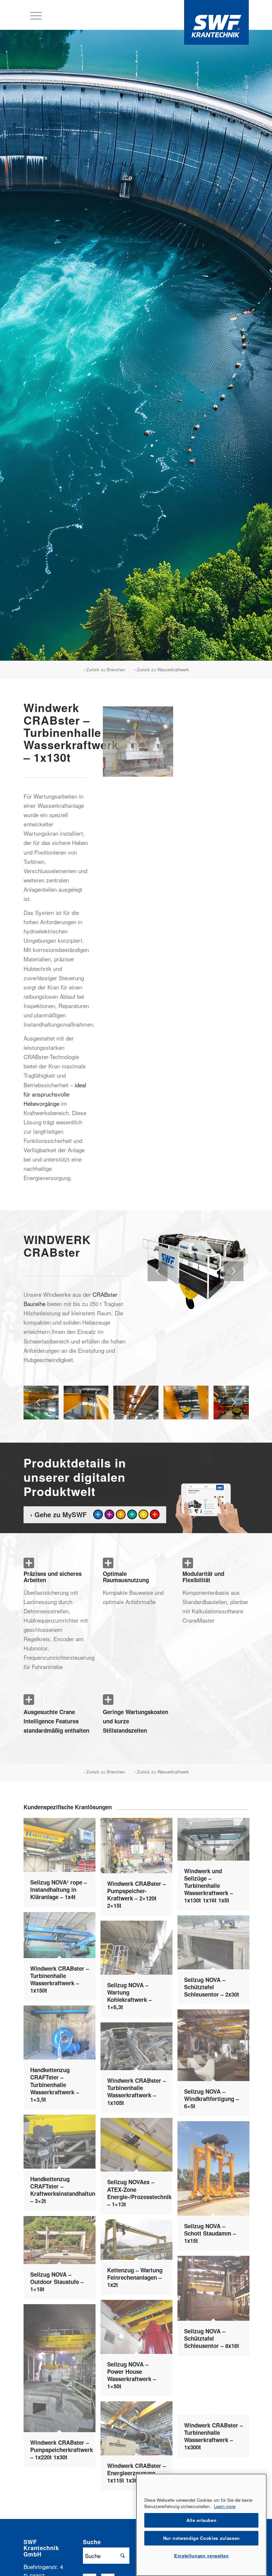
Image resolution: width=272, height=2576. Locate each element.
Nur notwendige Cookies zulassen (202, 2538)
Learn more (225, 2506)
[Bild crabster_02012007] (140, 744)
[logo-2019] (216, 22)
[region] (201, 2525)
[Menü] (33, 15)
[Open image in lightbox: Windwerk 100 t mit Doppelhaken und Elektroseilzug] (151, 1412)
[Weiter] (234, 1271)
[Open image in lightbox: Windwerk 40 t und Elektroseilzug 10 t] (51, 1412)
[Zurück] (158, 1271)
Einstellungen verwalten (201, 2556)
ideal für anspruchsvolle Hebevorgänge (55, 1094)
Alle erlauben (202, 2520)
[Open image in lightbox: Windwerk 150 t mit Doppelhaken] (201, 1412)
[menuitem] (33, 15)
